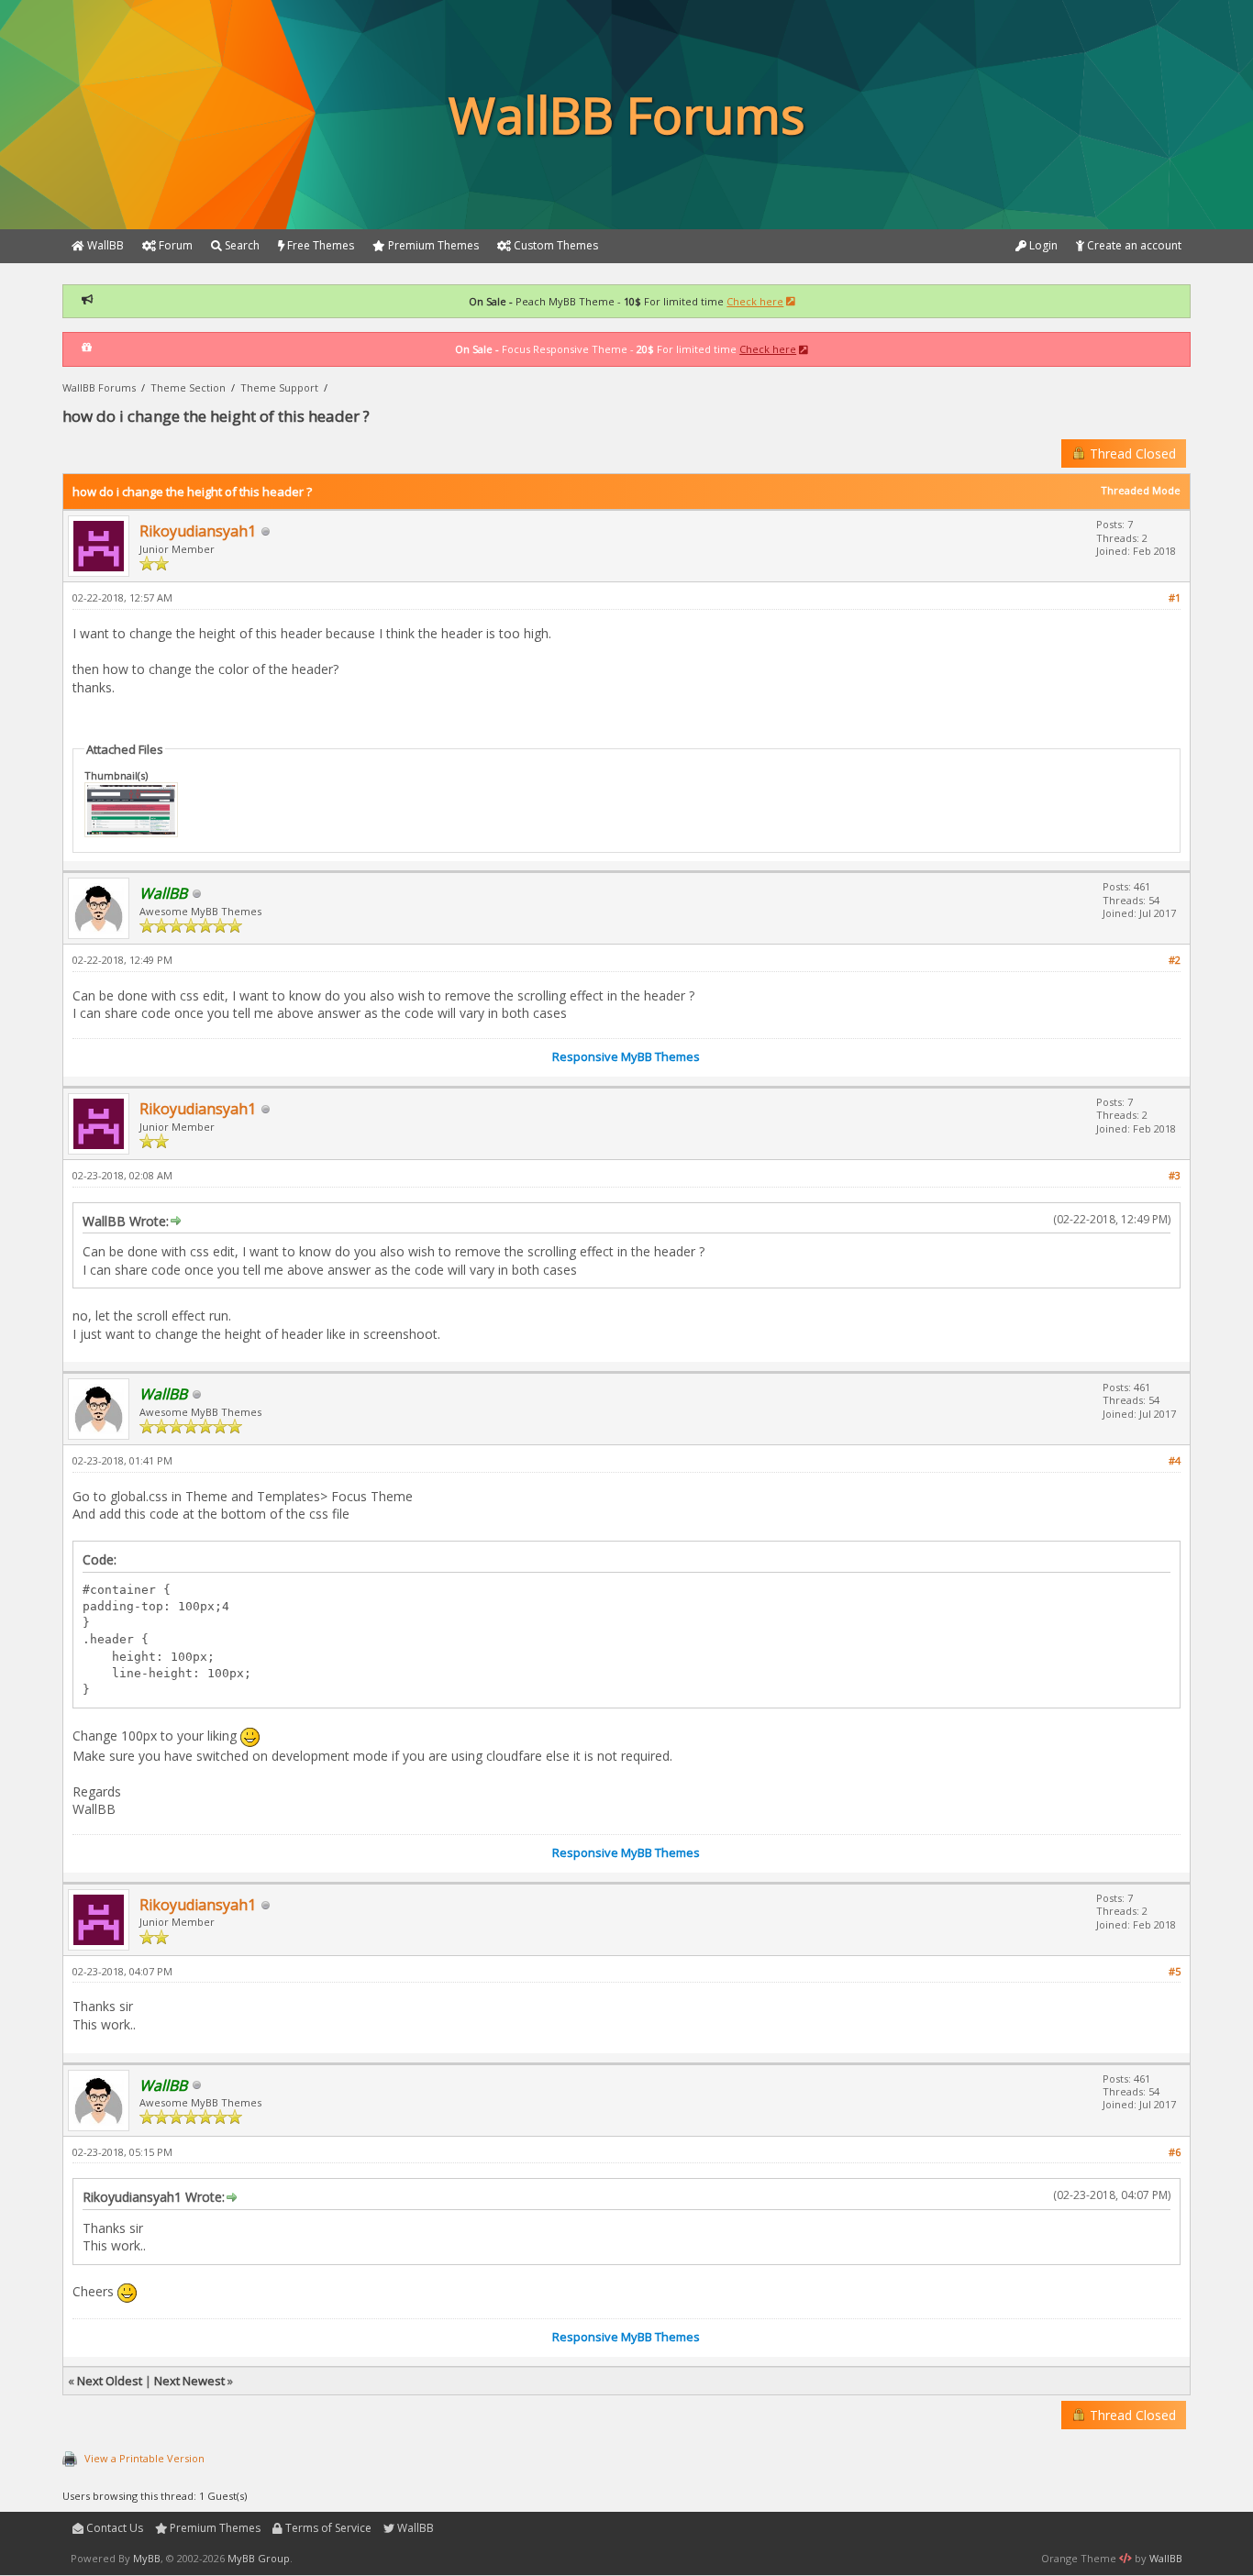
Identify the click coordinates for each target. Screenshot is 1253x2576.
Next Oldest (110, 2381)
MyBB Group (259, 2558)
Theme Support (279, 387)
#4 (1175, 1460)
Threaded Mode (1141, 490)
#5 (1175, 1971)
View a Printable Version (144, 2458)
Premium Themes (214, 2528)
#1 (1175, 597)
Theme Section (188, 387)
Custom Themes (554, 245)
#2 (1175, 960)
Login (1042, 245)
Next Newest (189, 2381)
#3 (1175, 1175)
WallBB (414, 2528)
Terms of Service (327, 2528)
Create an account (1133, 245)
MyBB (147, 2558)
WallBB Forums (99, 387)
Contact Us (113, 2528)
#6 (1175, 2152)
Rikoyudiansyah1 (198, 531)
